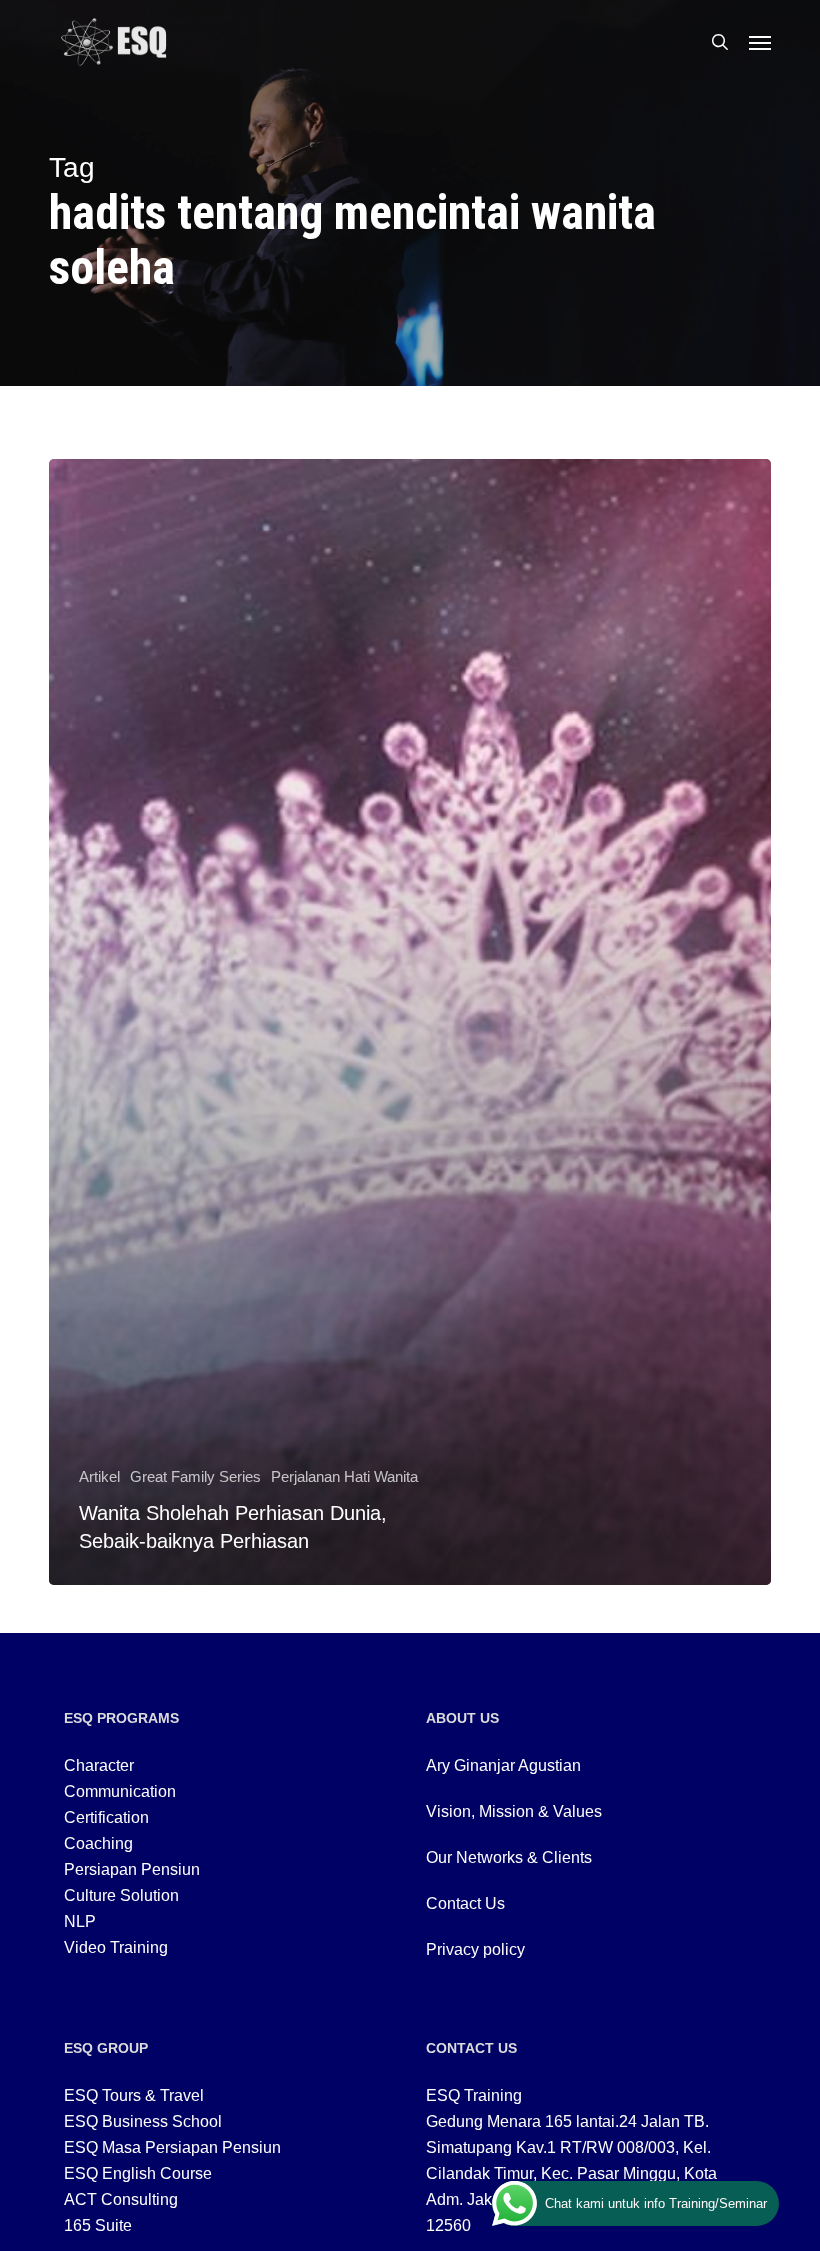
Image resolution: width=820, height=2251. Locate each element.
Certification (106, 1817)
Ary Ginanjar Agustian (503, 1765)
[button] (760, 42)
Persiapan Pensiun (132, 1869)
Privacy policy (475, 1949)
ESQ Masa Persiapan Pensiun (172, 2147)
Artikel (99, 1476)
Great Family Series (195, 1476)
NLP (80, 1921)
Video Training (116, 1947)
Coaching (98, 1843)
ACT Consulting (121, 2199)
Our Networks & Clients (509, 1857)
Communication (120, 1791)
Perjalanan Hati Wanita (344, 1476)
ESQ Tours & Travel (134, 2095)
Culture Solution (121, 1895)
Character (99, 1765)
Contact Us (465, 1903)
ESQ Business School (143, 2121)
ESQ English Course (138, 2173)
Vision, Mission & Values (514, 1811)
